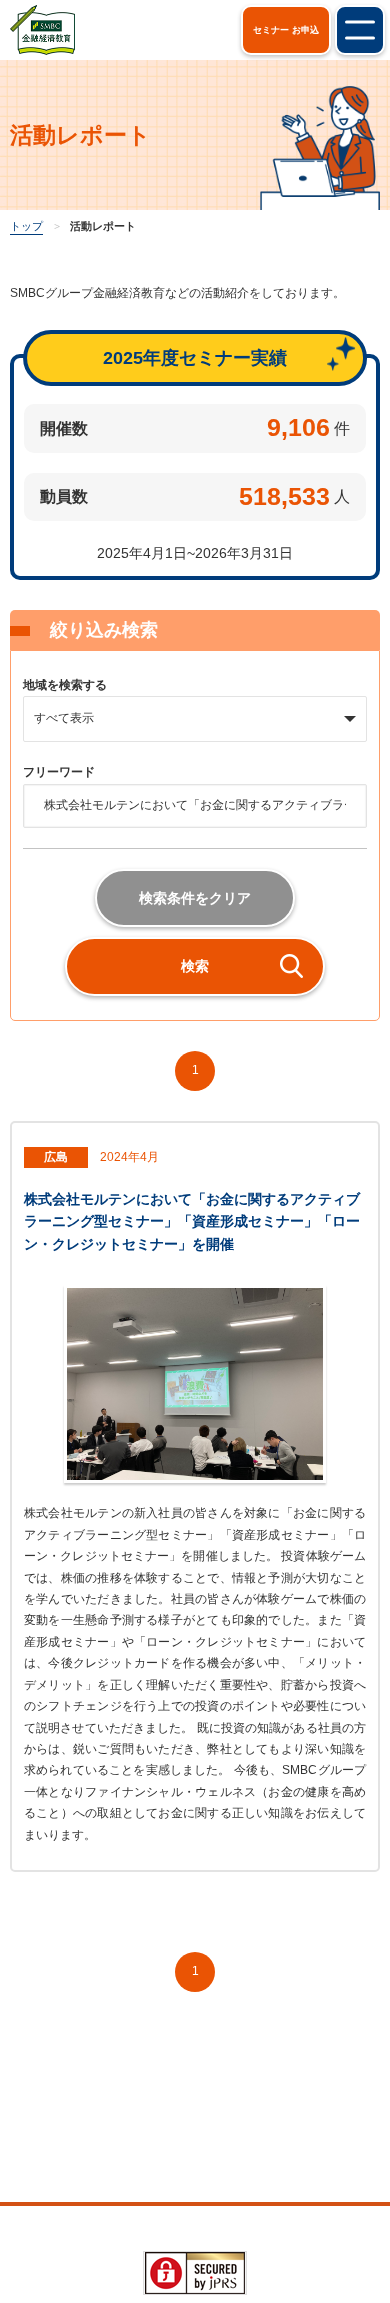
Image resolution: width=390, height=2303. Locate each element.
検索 (195, 966)
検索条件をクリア (195, 898)
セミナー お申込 (286, 30)
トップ (26, 226)
